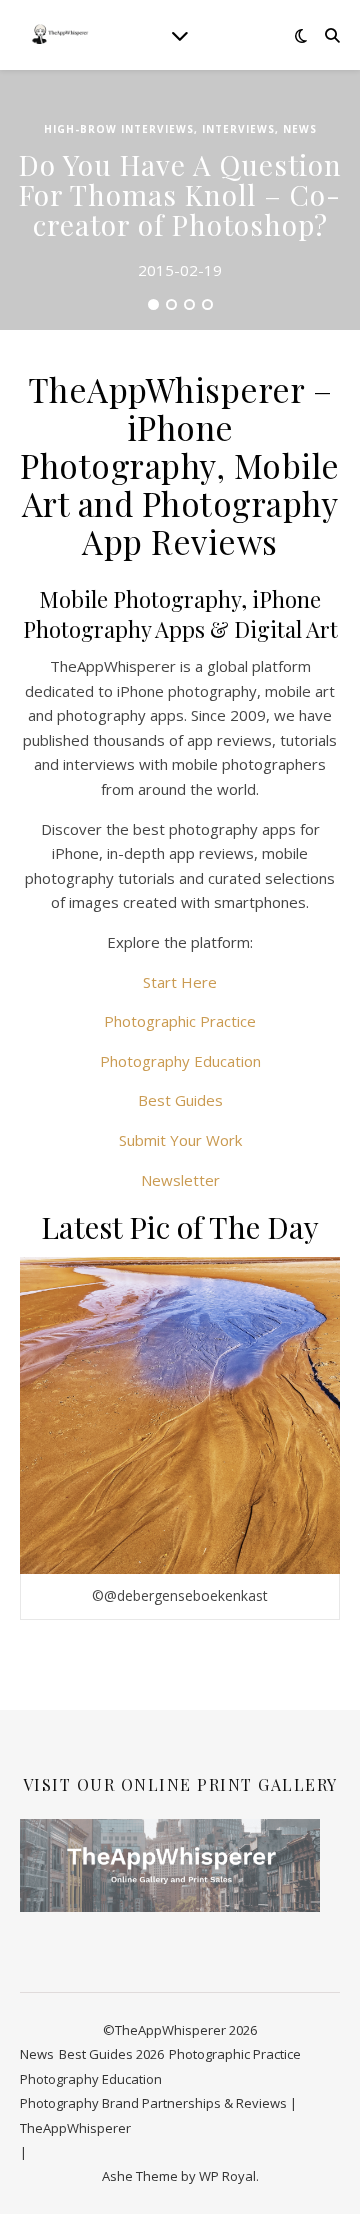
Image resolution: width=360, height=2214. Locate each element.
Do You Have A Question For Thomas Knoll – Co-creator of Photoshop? (180, 194)
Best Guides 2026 (111, 2054)
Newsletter (180, 1180)
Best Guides (180, 1100)
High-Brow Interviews (119, 129)
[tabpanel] (180, 200)
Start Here (180, 982)
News (300, 129)
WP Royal (227, 2176)
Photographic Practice (180, 1021)
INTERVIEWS (238, 129)
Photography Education (180, 1061)
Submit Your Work (180, 1140)
